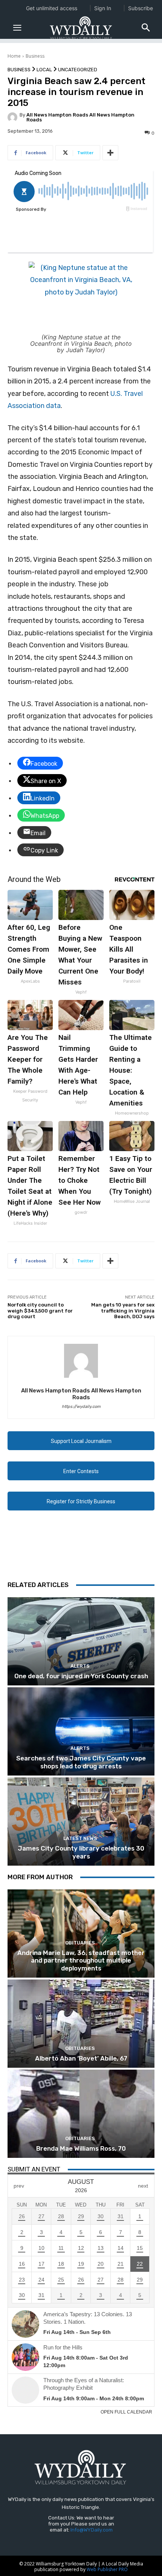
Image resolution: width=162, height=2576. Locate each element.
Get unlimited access (52, 8)
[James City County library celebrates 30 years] (81, 1822)
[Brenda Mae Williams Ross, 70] (81, 2114)
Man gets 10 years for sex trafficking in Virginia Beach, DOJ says (123, 1311)
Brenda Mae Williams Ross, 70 (81, 2148)
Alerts (80, 1666)
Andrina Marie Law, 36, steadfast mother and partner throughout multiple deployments (81, 1960)
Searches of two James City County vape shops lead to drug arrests (81, 1762)
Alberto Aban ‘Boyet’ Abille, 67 (81, 2058)
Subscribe (141, 8)
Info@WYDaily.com (92, 2530)
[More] (110, 153)
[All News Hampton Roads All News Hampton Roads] (14, 117)
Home (14, 56)
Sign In (103, 8)
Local (44, 70)
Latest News (80, 1838)
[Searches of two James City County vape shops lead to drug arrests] (81, 1731)
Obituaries (80, 1943)
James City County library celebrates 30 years (81, 1852)
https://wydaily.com (81, 1407)
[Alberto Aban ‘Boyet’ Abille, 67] (81, 2024)
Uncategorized (78, 70)
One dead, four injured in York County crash (81, 1676)
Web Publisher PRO (107, 2569)
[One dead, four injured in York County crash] (81, 1641)
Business (35, 56)
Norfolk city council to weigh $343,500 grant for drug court (40, 1311)
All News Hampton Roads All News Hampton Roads (80, 117)
